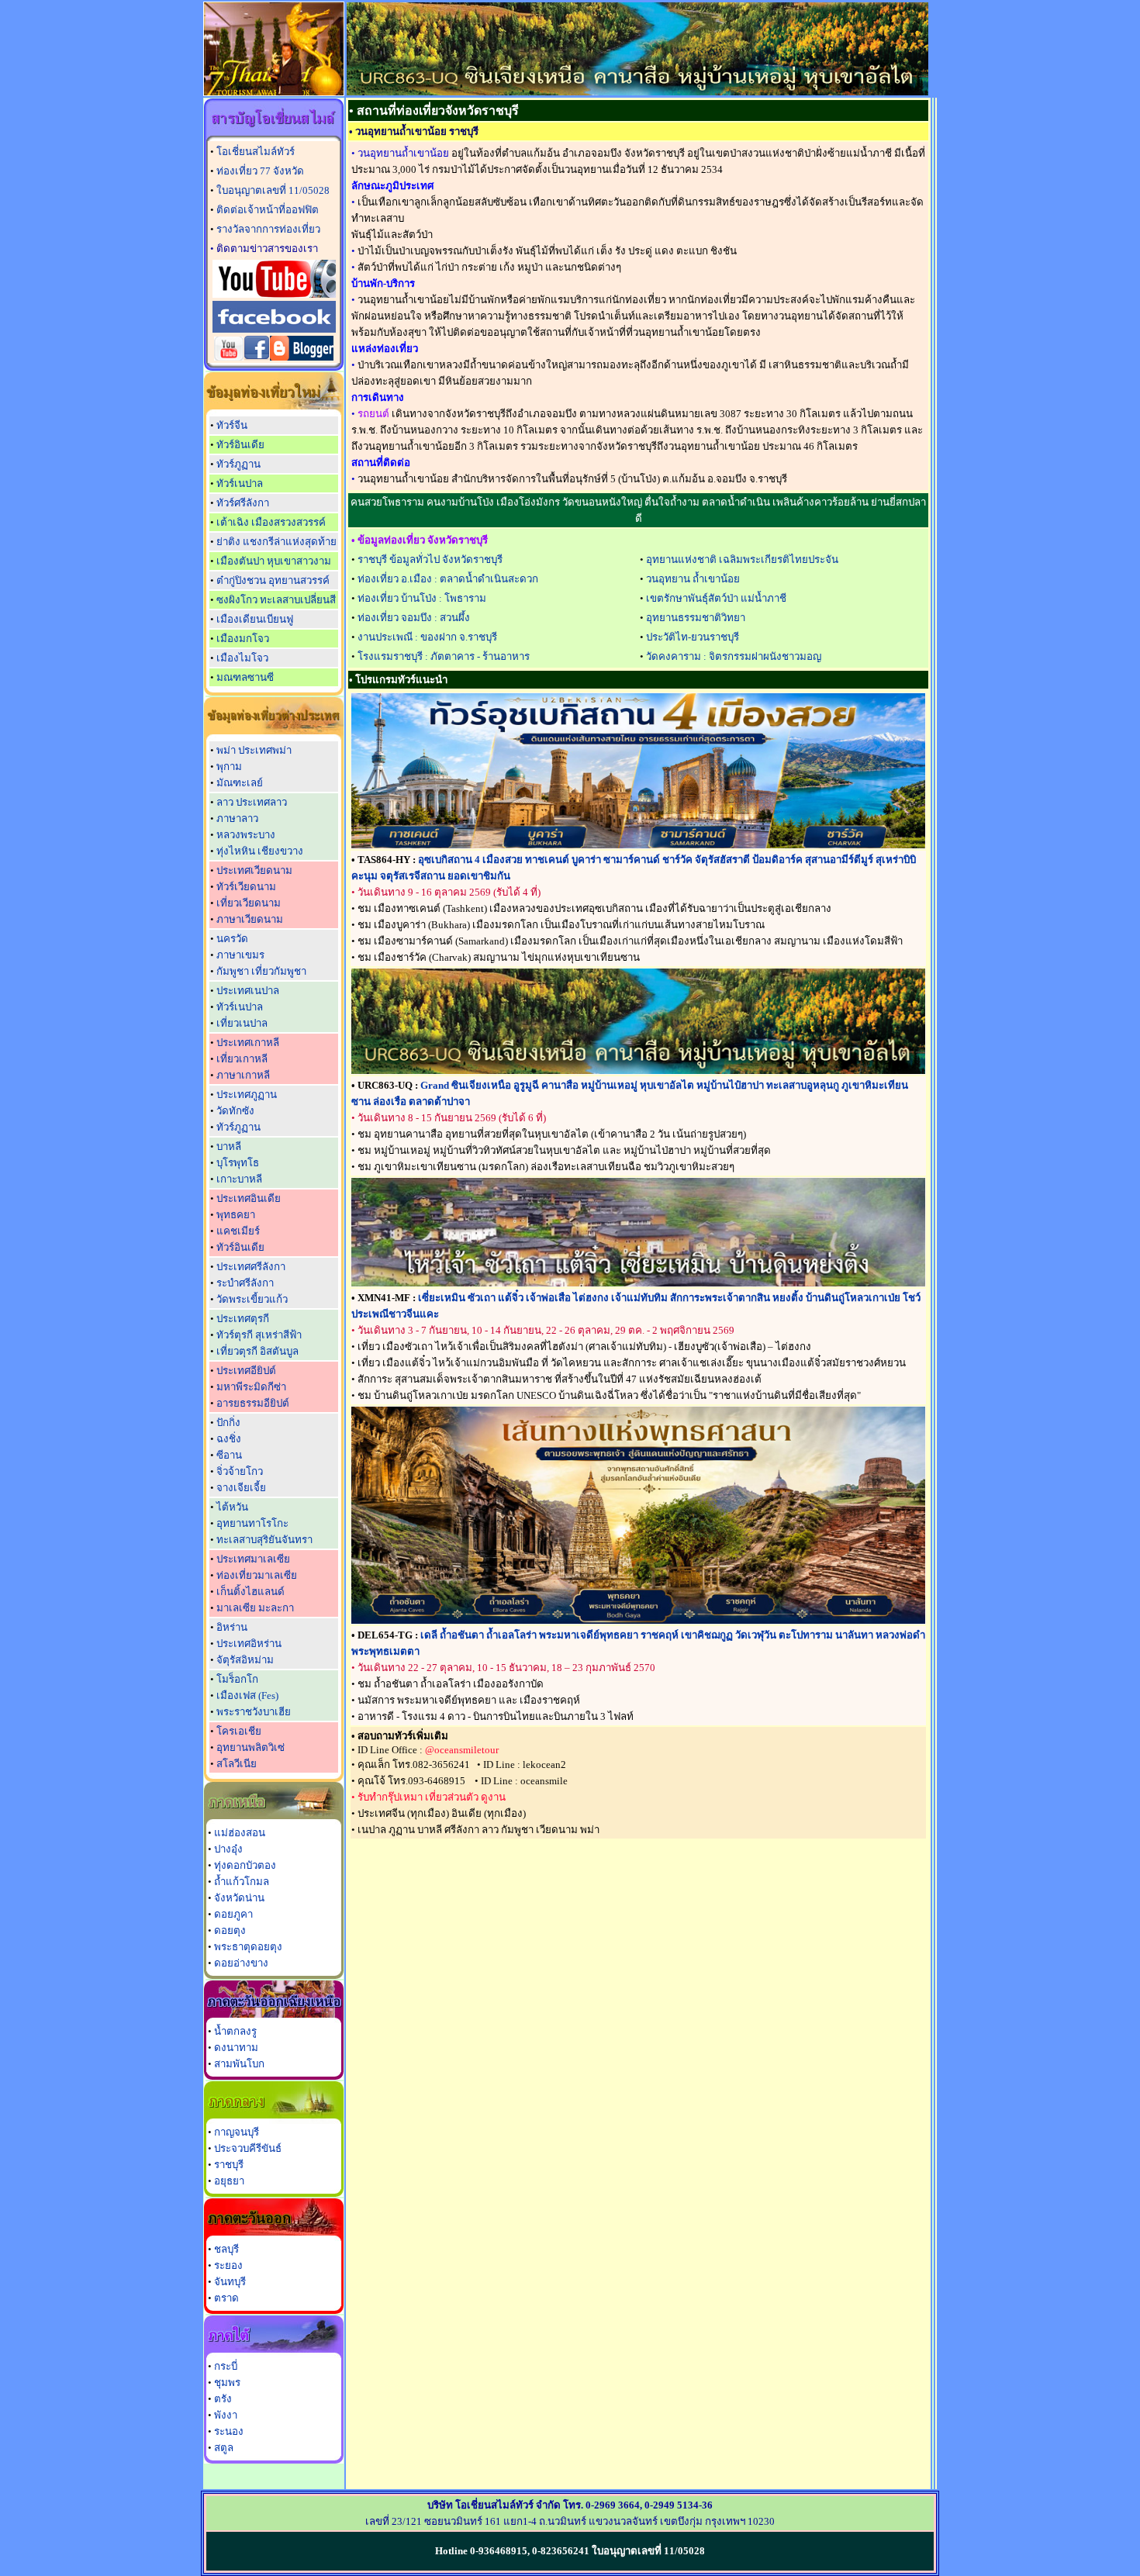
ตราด (226, 2298)
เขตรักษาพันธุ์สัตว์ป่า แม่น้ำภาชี (716, 598)
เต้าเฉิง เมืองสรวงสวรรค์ (271, 522)
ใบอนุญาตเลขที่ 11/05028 (273, 190)
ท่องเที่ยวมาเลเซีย (257, 1575)
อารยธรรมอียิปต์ (253, 1403)
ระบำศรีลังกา (245, 1283)
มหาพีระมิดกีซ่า (251, 1387)
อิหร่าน (232, 1627)
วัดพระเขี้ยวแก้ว (252, 1299)
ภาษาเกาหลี (243, 1075)
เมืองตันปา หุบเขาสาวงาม (274, 561)
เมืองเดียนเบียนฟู (255, 619)
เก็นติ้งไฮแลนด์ (250, 1592)
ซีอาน (229, 1455)
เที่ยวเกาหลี (242, 1059)
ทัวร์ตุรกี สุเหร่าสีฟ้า (259, 1335)
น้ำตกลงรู (235, 2031)
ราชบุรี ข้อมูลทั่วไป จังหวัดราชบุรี (430, 559)
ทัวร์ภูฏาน (238, 464)
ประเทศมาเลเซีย (253, 1559)
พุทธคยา (236, 1215)
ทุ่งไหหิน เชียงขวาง (260, 851)
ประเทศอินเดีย (249, 1198)
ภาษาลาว (237, 818)
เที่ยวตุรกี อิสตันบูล (257, 1351)
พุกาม (229, 767)
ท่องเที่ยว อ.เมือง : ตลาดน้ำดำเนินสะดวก (448, 579)
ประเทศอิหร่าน (249, 1644)
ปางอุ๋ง (228, 1849)
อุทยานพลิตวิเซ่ (250, 1747)
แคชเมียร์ (238, 1231)
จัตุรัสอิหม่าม (245, 1660)
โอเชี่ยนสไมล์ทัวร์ (256, 152)
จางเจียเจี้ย (241, 1488)
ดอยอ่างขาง (241, 1963)
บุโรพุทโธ (238, 1163)
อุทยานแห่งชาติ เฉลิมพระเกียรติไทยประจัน (742, 559)
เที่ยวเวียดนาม (249, 903)
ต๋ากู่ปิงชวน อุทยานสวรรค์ (273, 580)
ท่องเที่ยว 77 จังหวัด (260, 171)
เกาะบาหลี (239, 1179)
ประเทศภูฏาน (247, 1095)
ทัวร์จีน (232, 425)
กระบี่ (226, 2366)
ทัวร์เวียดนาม (246, 887)
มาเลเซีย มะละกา (255, 1608)
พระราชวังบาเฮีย (254, 1712)
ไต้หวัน (232, 1507)
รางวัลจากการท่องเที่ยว (268, 229)
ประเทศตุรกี (243, 1319)
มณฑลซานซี (245, 677)
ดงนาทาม (236, 2048)
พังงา (226, 2415)
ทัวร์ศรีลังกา (243, 503)
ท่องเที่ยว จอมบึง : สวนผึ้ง (414, 618)
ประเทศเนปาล (248, 991)
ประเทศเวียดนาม (254, 870)
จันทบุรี (230, 2282)
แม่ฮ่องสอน (240, 1833)
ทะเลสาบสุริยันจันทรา (264, 1540)
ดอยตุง (230, 1930)
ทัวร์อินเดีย (240, 445)
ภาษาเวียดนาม (250, 919)
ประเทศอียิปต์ (246, 1371)
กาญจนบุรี (237, 2132)
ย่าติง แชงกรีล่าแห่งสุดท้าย (276, 542)
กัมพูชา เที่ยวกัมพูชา (261, 971)
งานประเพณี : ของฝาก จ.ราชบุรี (427, 637)
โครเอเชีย (239, 1731)
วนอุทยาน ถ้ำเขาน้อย (693, 579)
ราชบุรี (229, 2165)
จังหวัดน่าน (239, 1898)
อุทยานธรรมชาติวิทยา (696, 618)
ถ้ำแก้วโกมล (242, 1882)
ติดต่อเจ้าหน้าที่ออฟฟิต (268, 210)
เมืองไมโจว (242, 658)
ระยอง (228, 2265)
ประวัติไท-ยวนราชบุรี (693, 637)
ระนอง (229, 2431)
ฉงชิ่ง (229, 1439)
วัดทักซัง (235, 1111)
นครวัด (232, 939)
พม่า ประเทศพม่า (254, 750)
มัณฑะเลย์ (240, 783)
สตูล (224, 2448)
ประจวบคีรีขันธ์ (248, 2148)
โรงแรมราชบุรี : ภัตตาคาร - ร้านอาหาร (444, 656)
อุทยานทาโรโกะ (252, 1523)
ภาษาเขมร (240, 955)
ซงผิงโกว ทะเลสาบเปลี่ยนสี (276, 600)
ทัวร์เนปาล (240, 483)
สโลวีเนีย (237, 1764)
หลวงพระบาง (246, 835)
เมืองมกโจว (243, 639)
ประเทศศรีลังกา (251, 1267)
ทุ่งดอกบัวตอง (245, 1865)
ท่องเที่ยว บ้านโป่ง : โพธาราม (422, 598)
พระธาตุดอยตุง (248, 1947)
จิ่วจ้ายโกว (240, 1471)
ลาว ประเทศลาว (252, 802)
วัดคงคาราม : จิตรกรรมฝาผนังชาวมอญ (734, 656)
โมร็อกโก (237, 1679)
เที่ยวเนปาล (242, 1023)
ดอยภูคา (233, 1914)
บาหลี (229, 1146)
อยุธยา (229, 2181)
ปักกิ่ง (228, 1423)
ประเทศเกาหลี (248, 1043)
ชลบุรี (226, 2249)
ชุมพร (227, 2383)
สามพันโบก (239, 2064)
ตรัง (223, 2399)
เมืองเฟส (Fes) (247, 1695)
